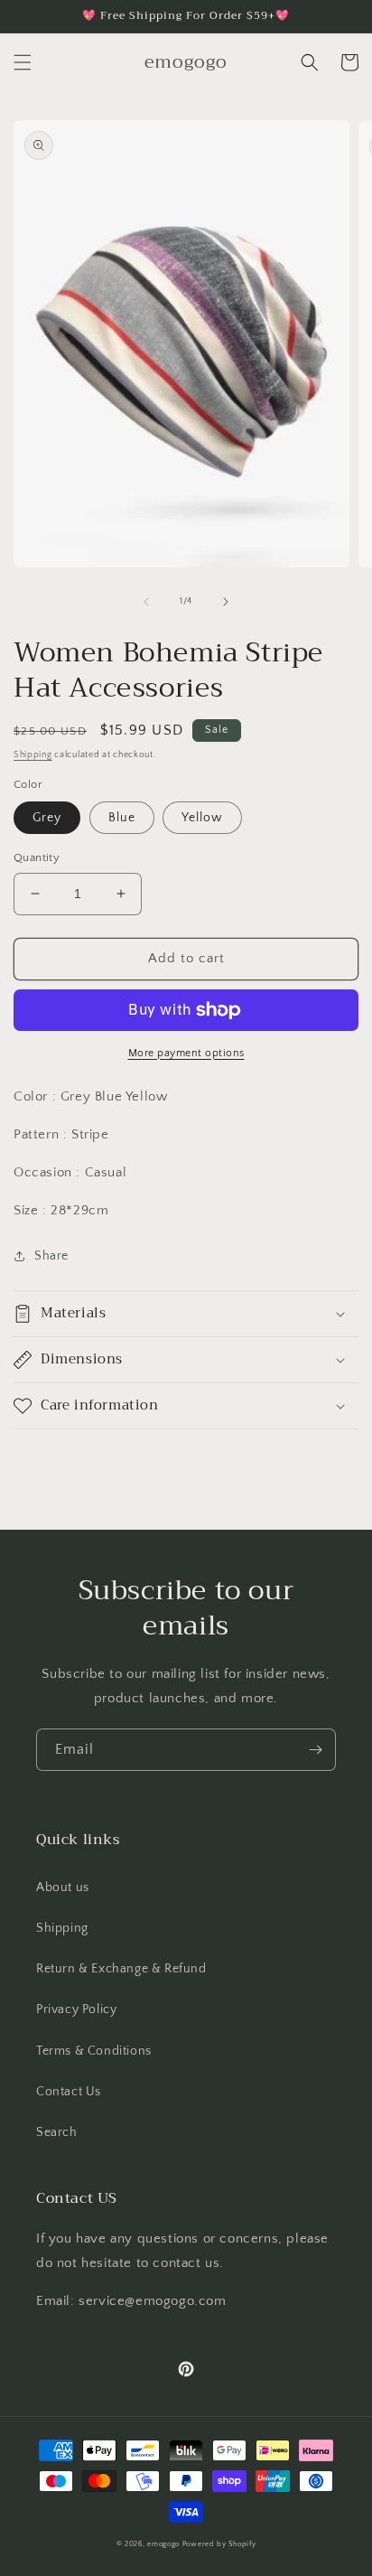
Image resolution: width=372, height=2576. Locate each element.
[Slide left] (146, 602)
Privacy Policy (76, 2009)
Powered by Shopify (219, 2544)
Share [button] (51, 1256)
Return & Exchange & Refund (121, 1969)
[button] (23, 62)
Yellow (202, 818)
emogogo (163, 2544)
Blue (122, 818)
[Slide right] (226, 602)
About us (63, 1888)
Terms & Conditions (94, 2051)
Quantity (37, 857)
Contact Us (69, 2092)
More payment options (186, 1053)
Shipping (33, 755)
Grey (47, 818)
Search (57, 2132)
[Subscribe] (315, 1750)
